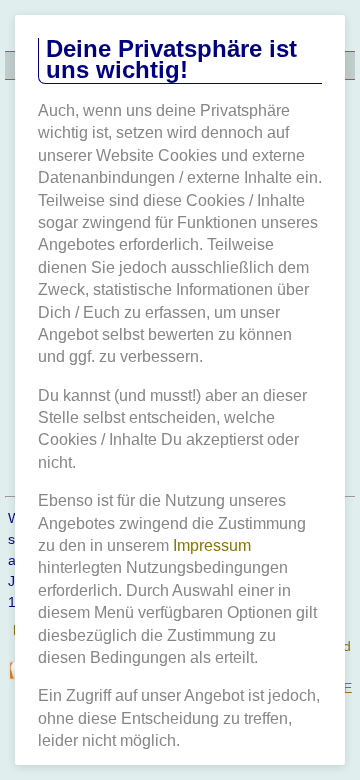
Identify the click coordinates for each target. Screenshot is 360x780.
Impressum (212, 545)
